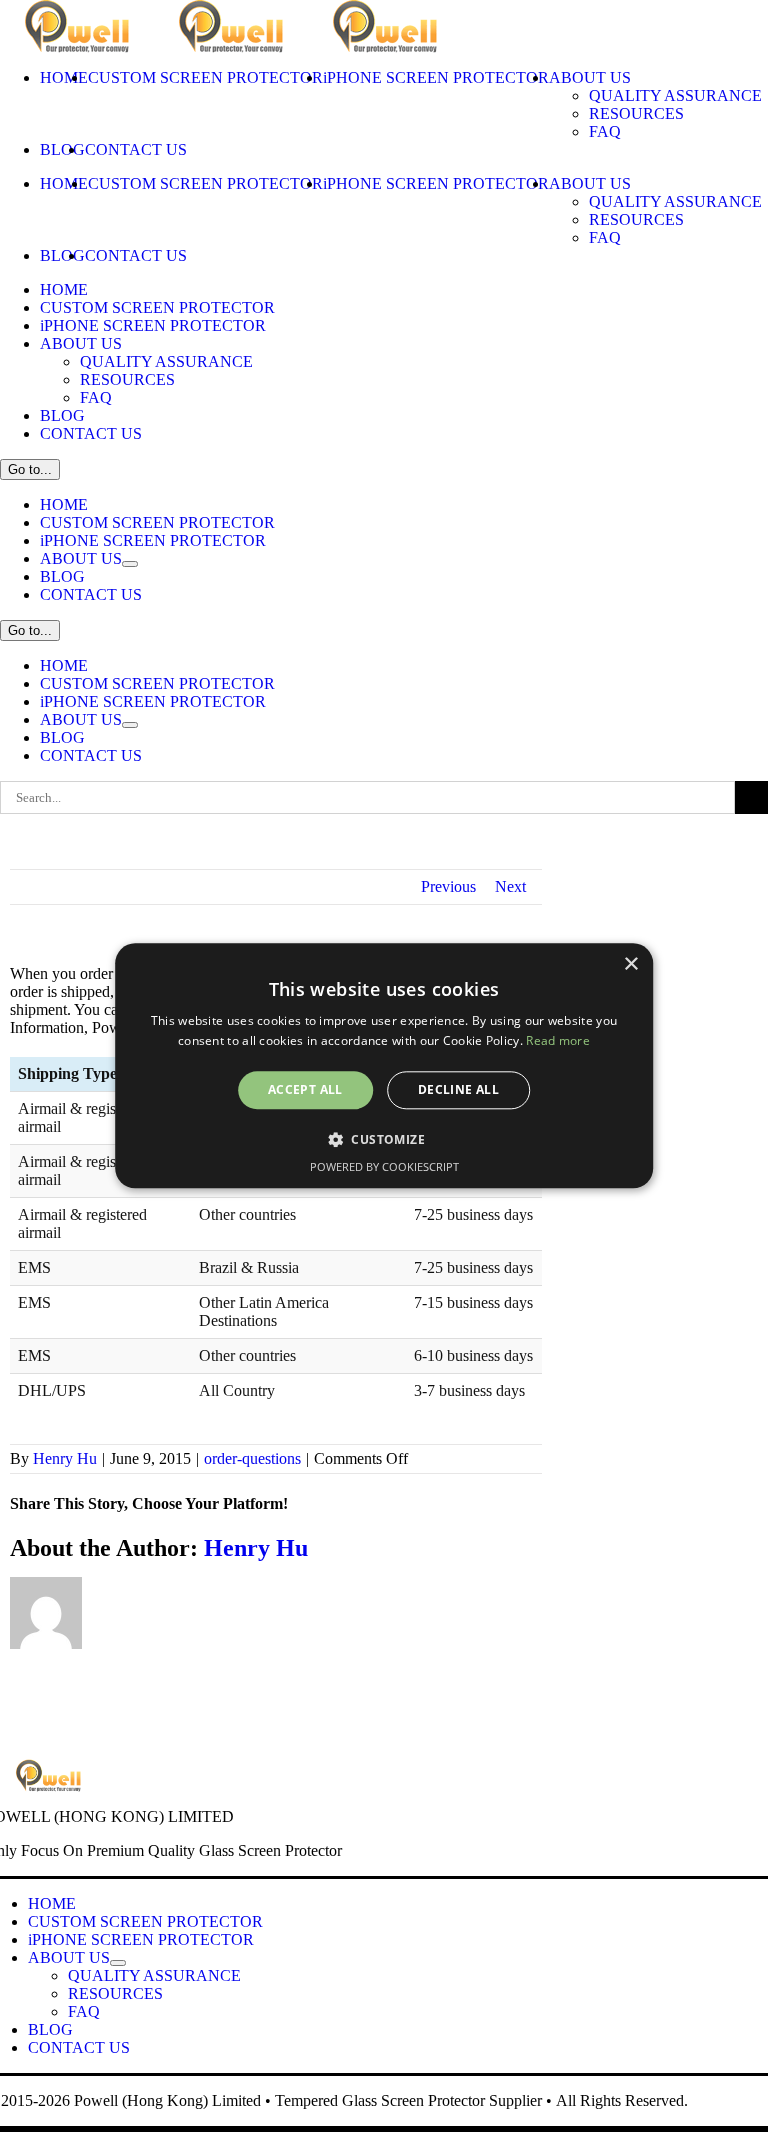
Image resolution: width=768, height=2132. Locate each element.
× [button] (630, 964)
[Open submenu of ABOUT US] (130, 564)
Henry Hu (65, 1458)
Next (510, 886)
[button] (384, 1140)
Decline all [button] (458, 1089)
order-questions (252, 1458)
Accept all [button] (305, 1089)
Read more (558, 1041)
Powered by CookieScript (384, 1167)
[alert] (384, 1065)
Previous (448, 886)
